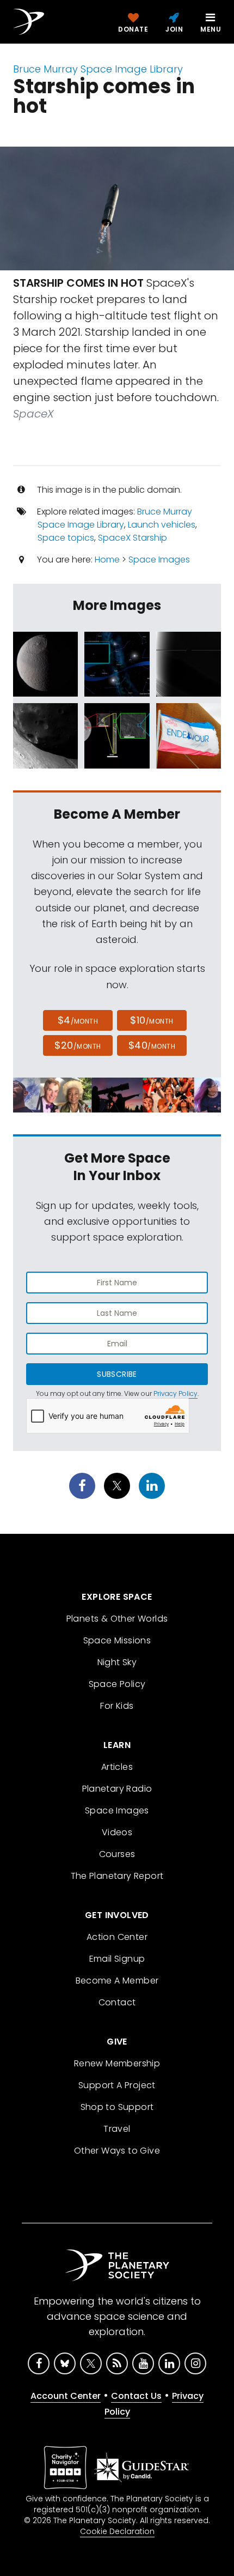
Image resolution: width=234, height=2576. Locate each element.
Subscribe (117, 1374)
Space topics (66, 538)
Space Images (159, 560)
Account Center (66, 2396)
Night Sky (117, 1662)
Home (107, 560)
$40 (152, 1045)
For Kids (117, 1706)
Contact (117, 2002)
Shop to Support (117, 2107)
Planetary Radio (117, 1789)
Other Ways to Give (117, 2151)
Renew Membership (117, 2063)
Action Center (117, 1937)
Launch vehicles (162, 525)
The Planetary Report (117, 1876)
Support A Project (117, 2085)
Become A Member (117, 1981)
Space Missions (117, 1640)
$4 (78, 1020)
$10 (152, 1020)
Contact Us (136, 2396)
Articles (117, 1767)
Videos (117, 1832)
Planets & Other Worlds (117, 1619)
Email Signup (117, 1959)
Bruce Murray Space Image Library (98, 69)
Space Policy (117, 1684)
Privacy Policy (175, 1393)
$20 (78, 1045)
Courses (117, 1854)
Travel (117, 2129)
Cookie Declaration (117, 2531)
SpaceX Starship (133, 538)
